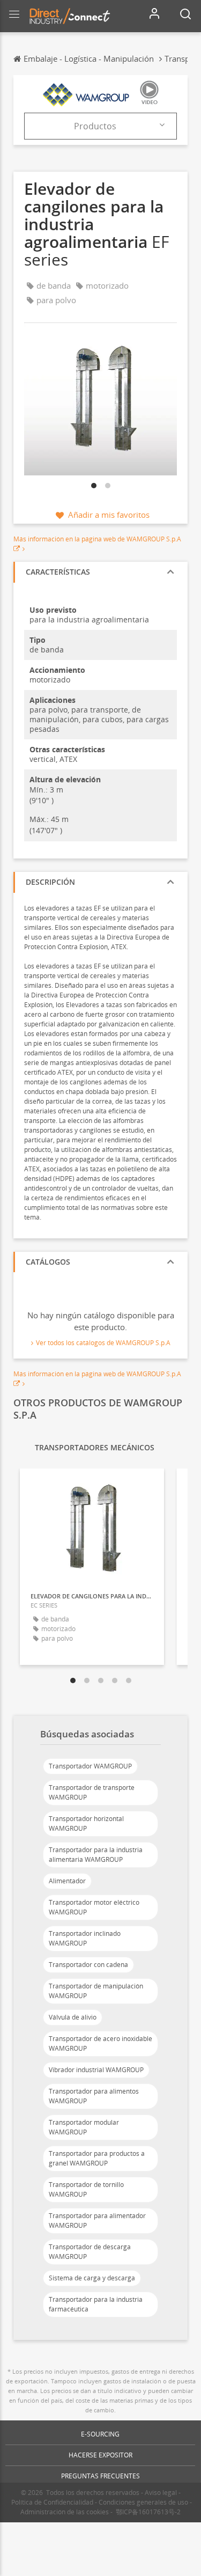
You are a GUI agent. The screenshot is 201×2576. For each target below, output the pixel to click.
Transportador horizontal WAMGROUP (86, 1823)
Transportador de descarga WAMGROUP (90, 2252)
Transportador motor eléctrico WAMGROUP (94, 1907)
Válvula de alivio (73, 2017)
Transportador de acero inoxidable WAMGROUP (100, 2043)
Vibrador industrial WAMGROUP (96, 2070)
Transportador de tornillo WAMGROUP (86, 2189)
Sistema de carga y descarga (92, 2278)
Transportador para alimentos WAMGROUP (94, 2096)
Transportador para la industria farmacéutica (96, 2304)
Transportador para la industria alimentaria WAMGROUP (96, 1855)
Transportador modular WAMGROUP (84, 2127)
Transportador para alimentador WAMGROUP (97, 2221)
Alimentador (67, 1881)
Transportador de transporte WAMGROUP (92, 1792)
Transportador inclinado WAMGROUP (85, 1938)
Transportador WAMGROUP (90, 1766)
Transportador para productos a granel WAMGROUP (97, 2158)
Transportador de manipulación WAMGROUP (96, 1991)
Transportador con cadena (88, 1965)
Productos (95, 126)
